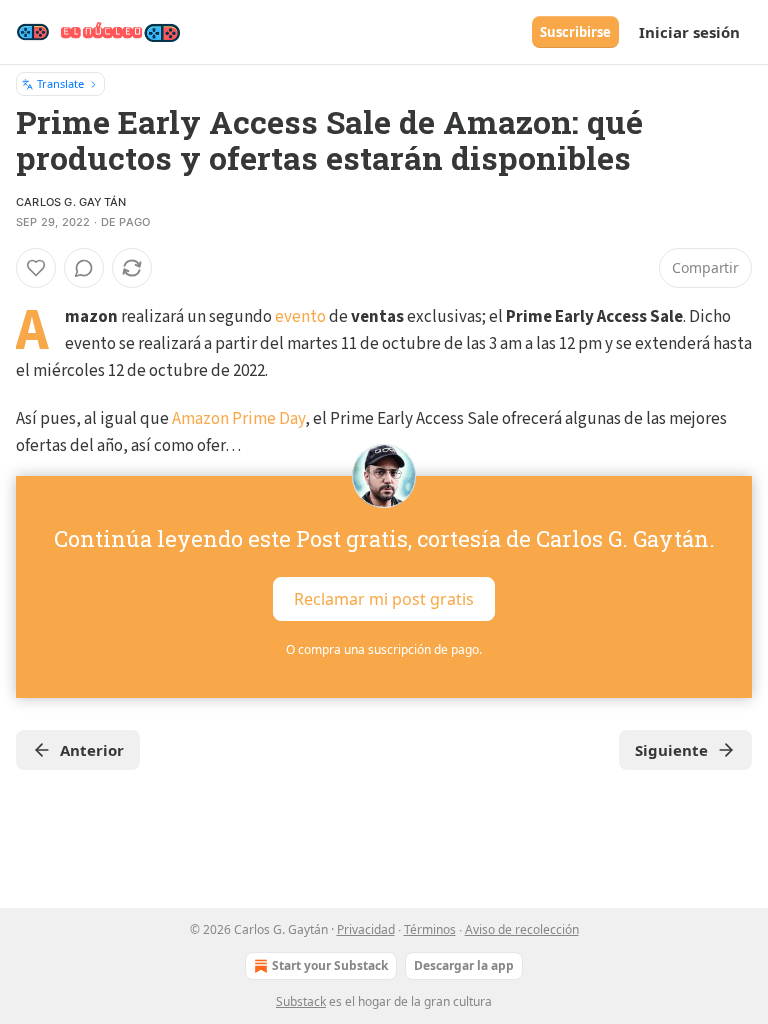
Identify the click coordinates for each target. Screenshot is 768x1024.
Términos (430, 929)
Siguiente (671, 750)
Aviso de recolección (522, 929)
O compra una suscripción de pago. (384, 649)
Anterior (92, 750)
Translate (60, 83)
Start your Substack (330, 965)
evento (300, 317)
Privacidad (366, 929)
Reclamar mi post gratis (384, 599)
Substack (301, 1001)
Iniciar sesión (689, 32)
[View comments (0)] (84, 268)
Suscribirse (575, 32)
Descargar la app (464, 965)
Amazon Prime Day (238, 419)
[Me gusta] (36, 268)
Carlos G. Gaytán (71, 202)
